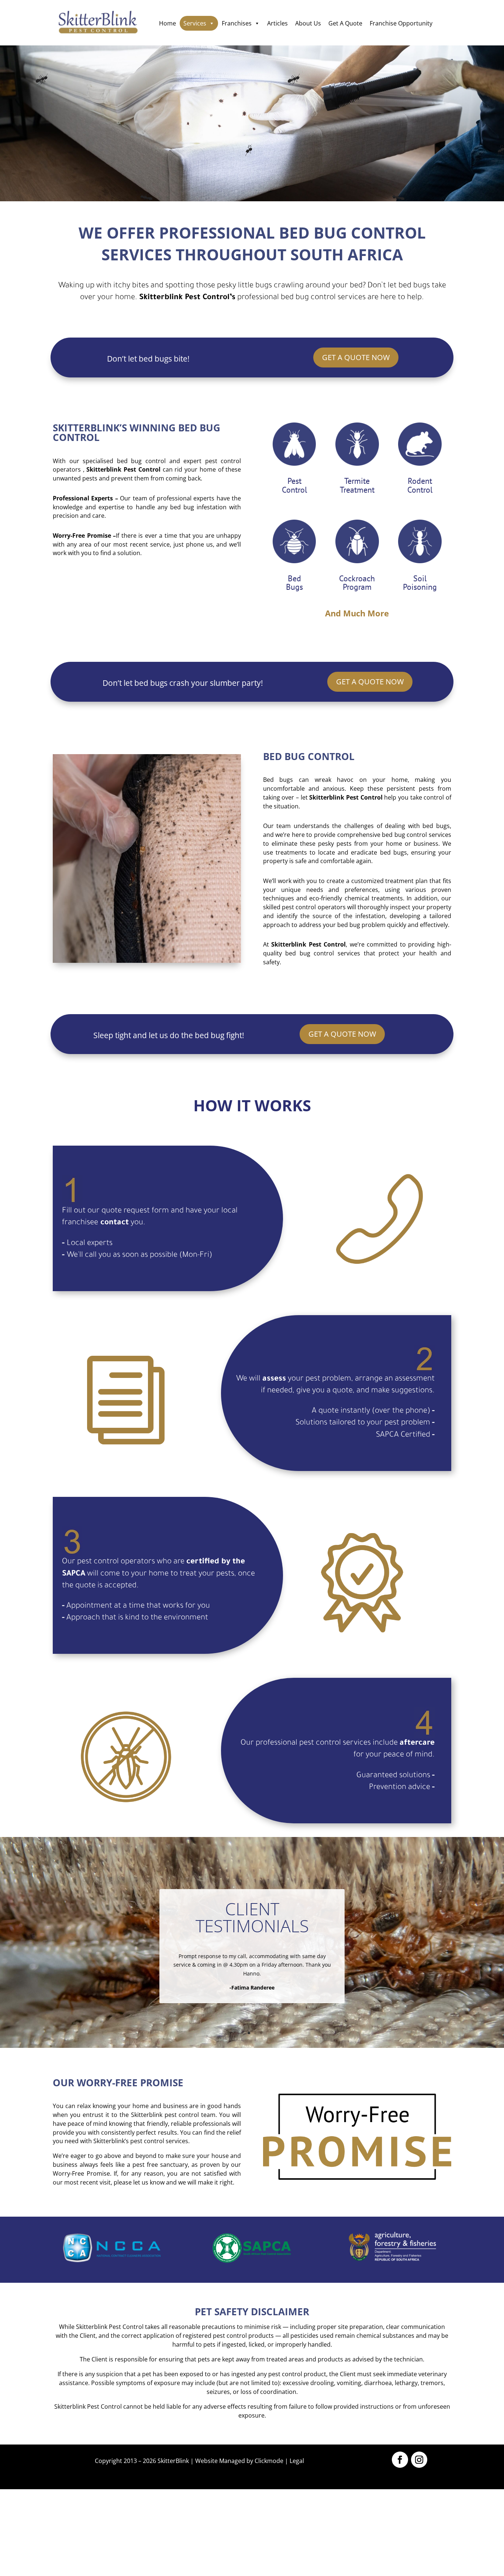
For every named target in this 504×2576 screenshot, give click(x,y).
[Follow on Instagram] (419, 2460)
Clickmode (269, 2461)
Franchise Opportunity (401, 23)
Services (195, 23)
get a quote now (356, 357)
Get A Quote (345, 23)
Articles (277, 23)
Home (168, 23)
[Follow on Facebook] (400, 2460)
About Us (308, 23)
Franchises (237, 23)
